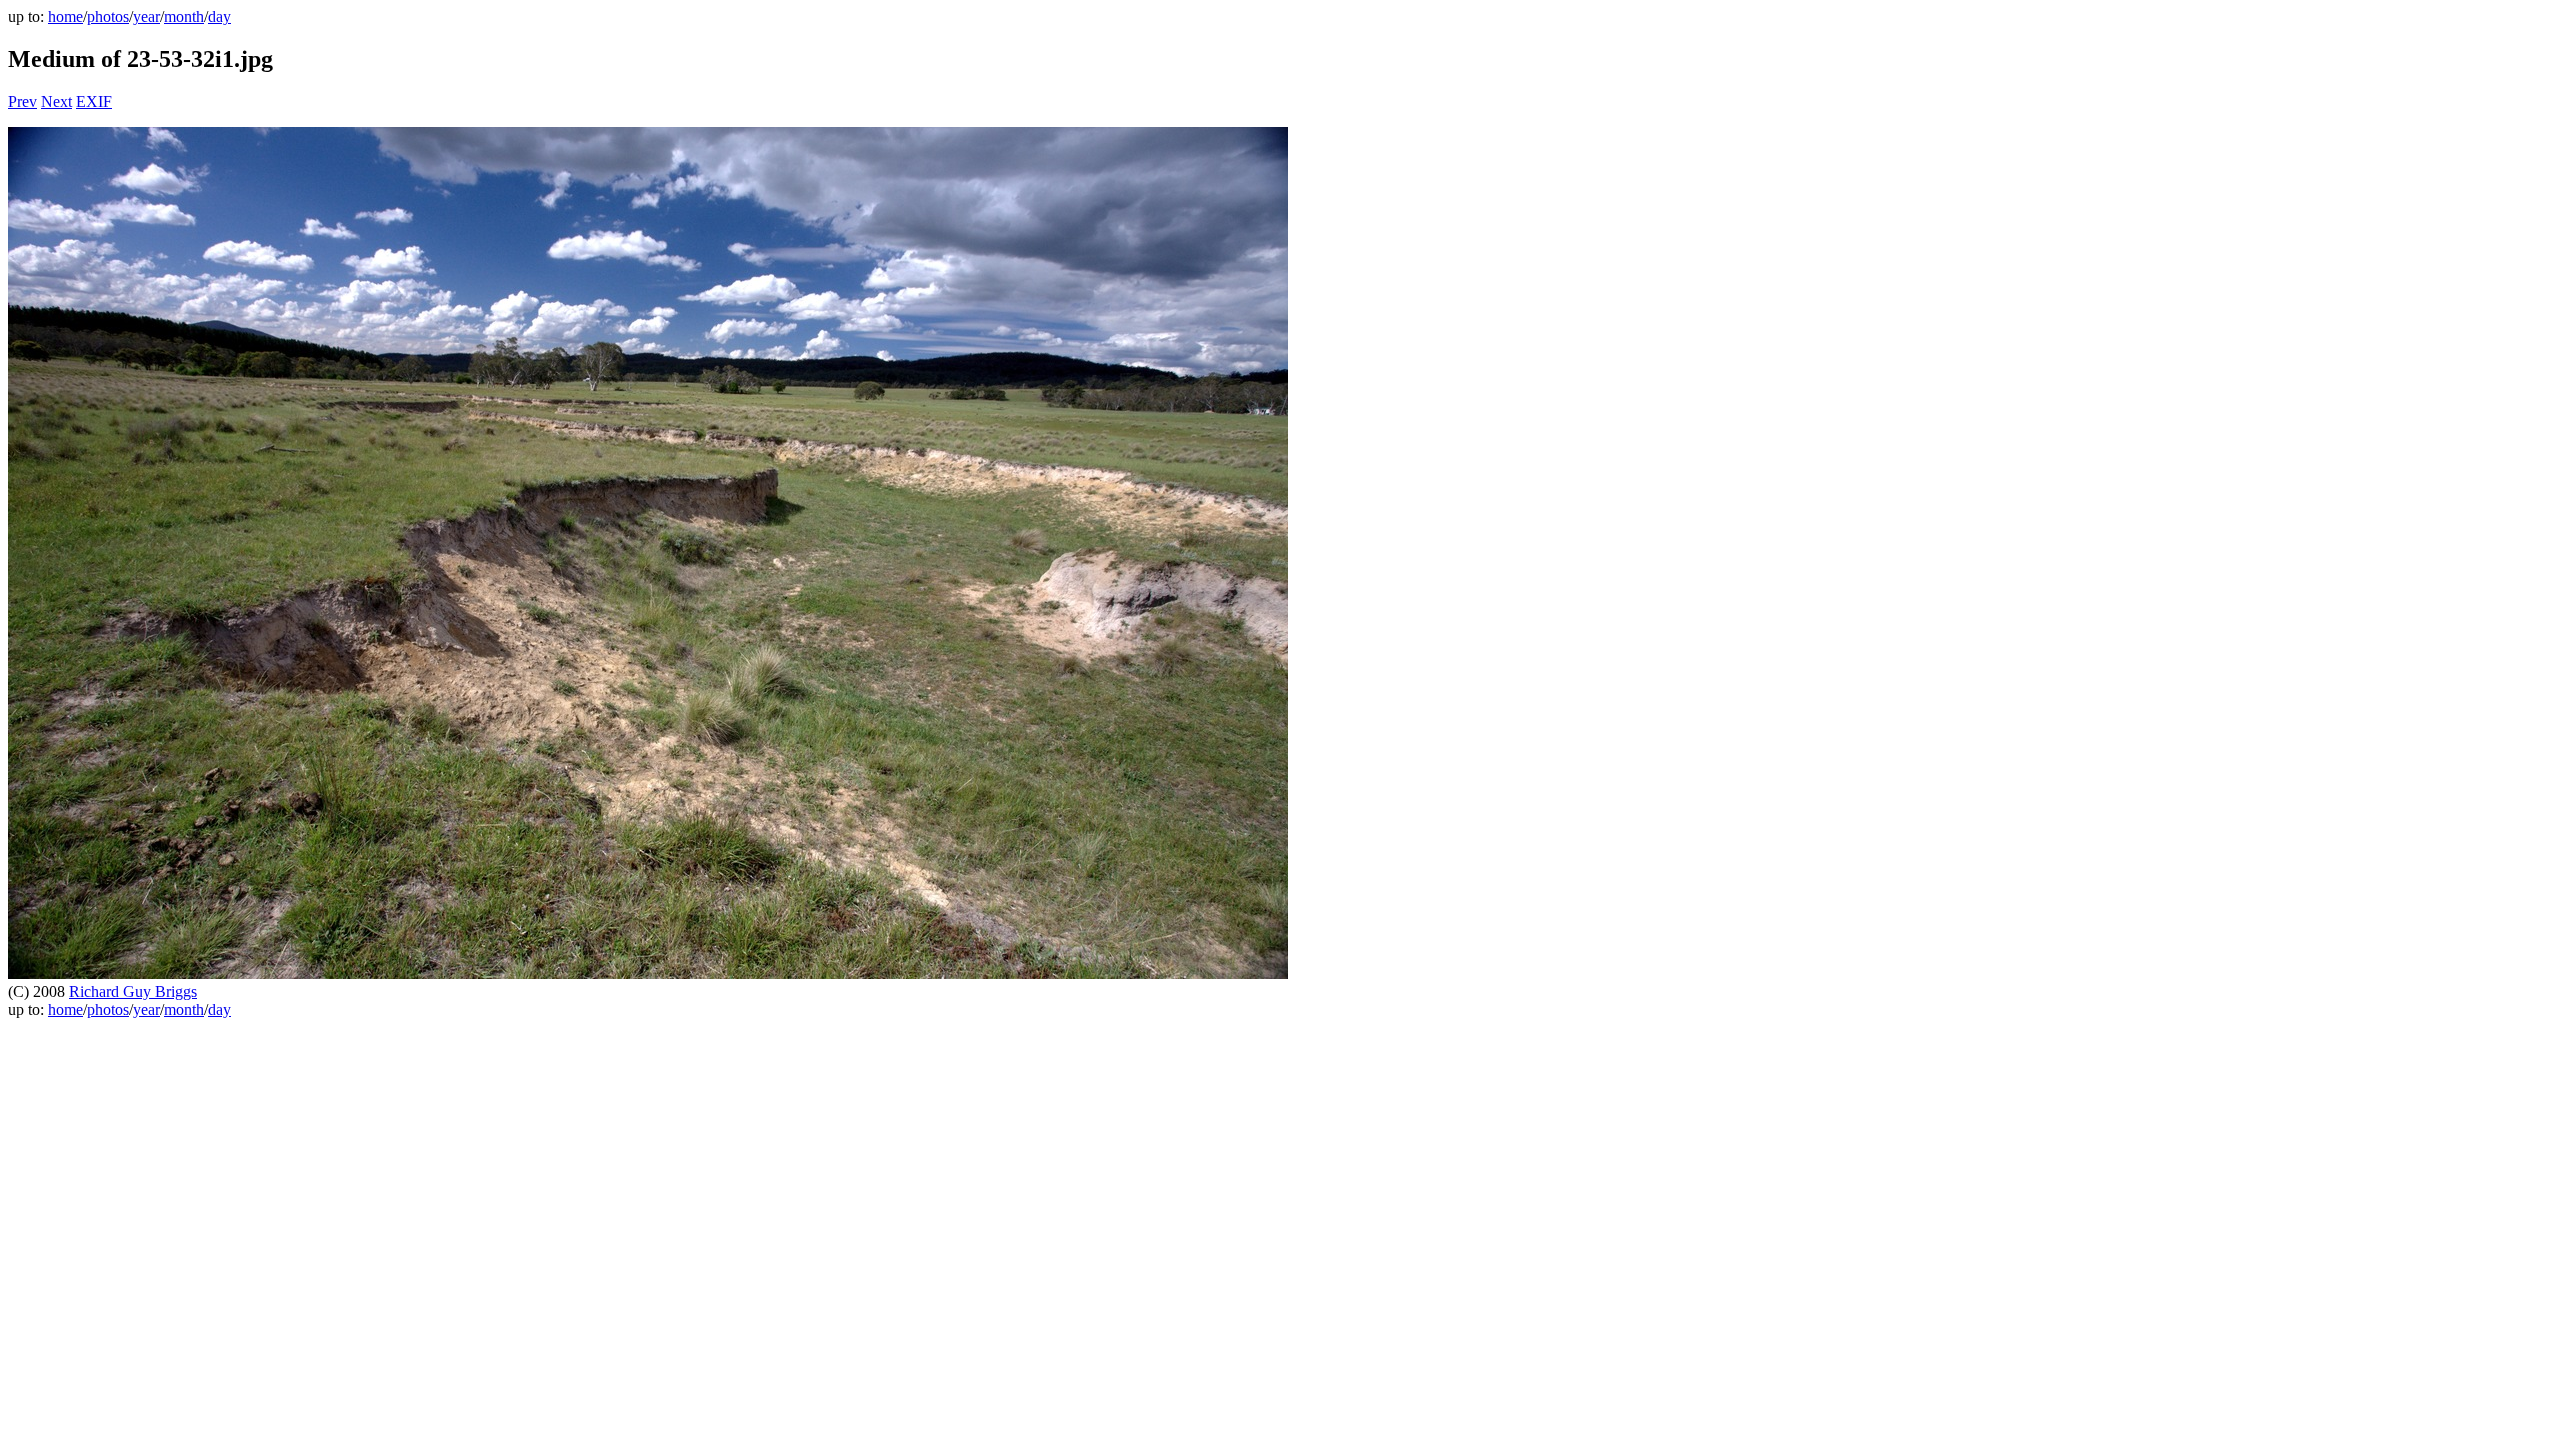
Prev (22, 101)
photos (108, 16)
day (219, 16)
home (65, 16)
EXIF (94, 101)
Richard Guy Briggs (133, 991)
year (146, 16)
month (184, 16)
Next (56, 101)
